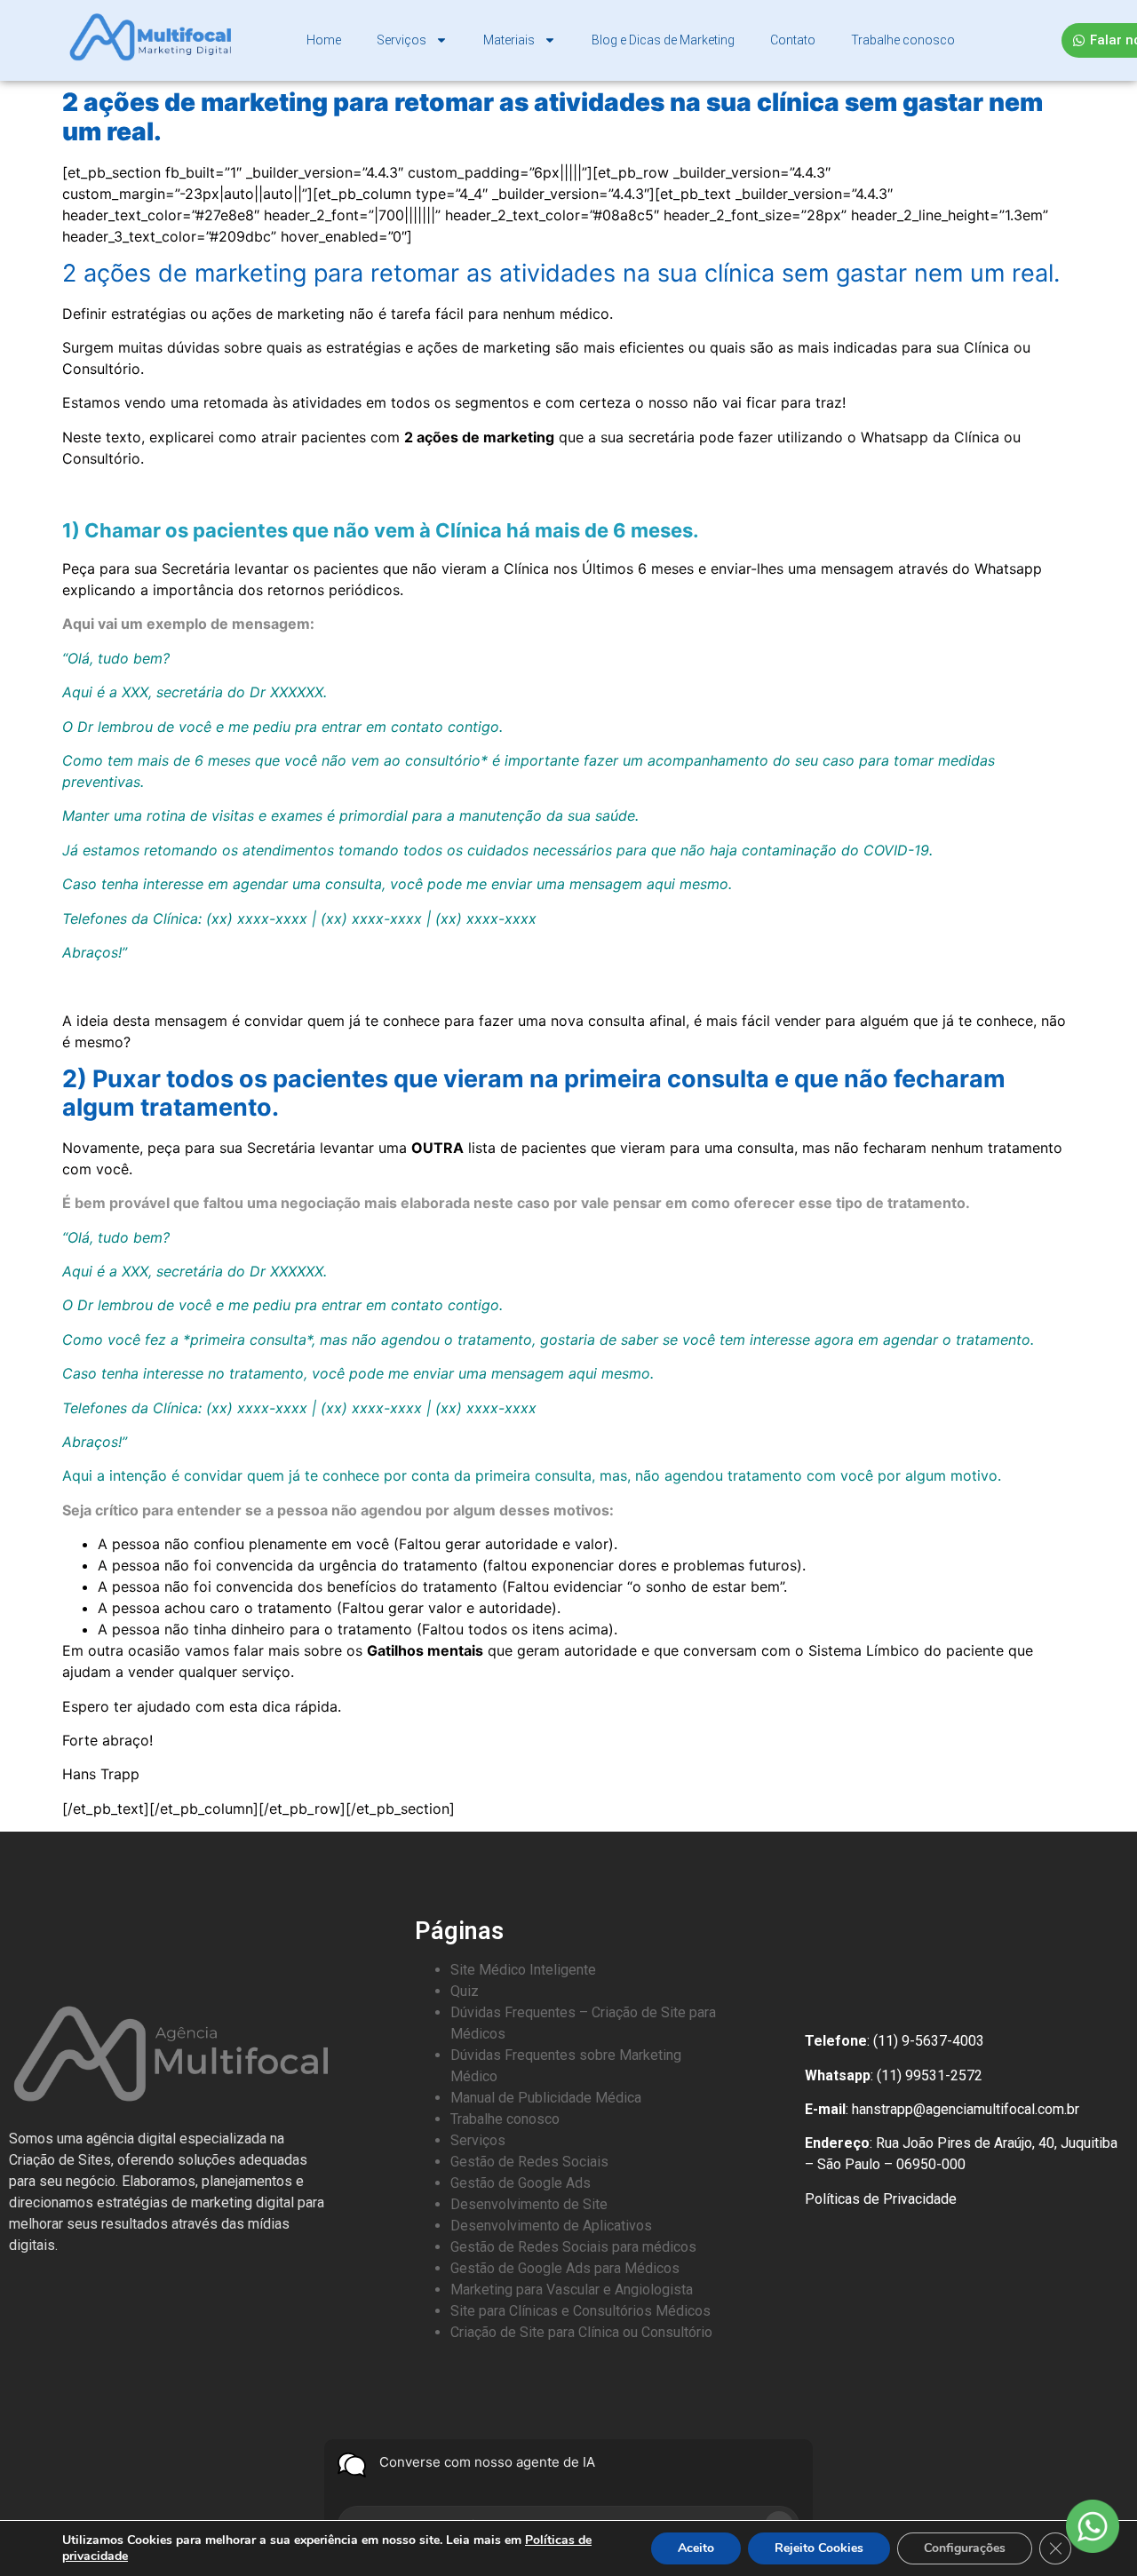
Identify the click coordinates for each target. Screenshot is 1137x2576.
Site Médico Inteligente (523, 1970)
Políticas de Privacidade (881, 2199)
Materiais (509, 40)
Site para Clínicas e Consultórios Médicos (580, 2311)
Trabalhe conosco (903, 40)
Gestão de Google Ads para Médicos (565, 2268)
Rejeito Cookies (819, 2548)
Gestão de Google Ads (521, 2183)
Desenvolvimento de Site (529, 2204)
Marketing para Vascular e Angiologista (572, 2290)
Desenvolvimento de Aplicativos (551, 2226)
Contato (793, 40)
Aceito (696, 2548)
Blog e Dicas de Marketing (663, 40)
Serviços (402, 40)
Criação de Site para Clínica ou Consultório (581, 2332)
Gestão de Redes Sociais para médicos (573, 2247)
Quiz (465, 1991)
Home (324, 40)
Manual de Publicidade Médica (546, 2098)
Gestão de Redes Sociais (529, 2162)
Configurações (965, 2548)
